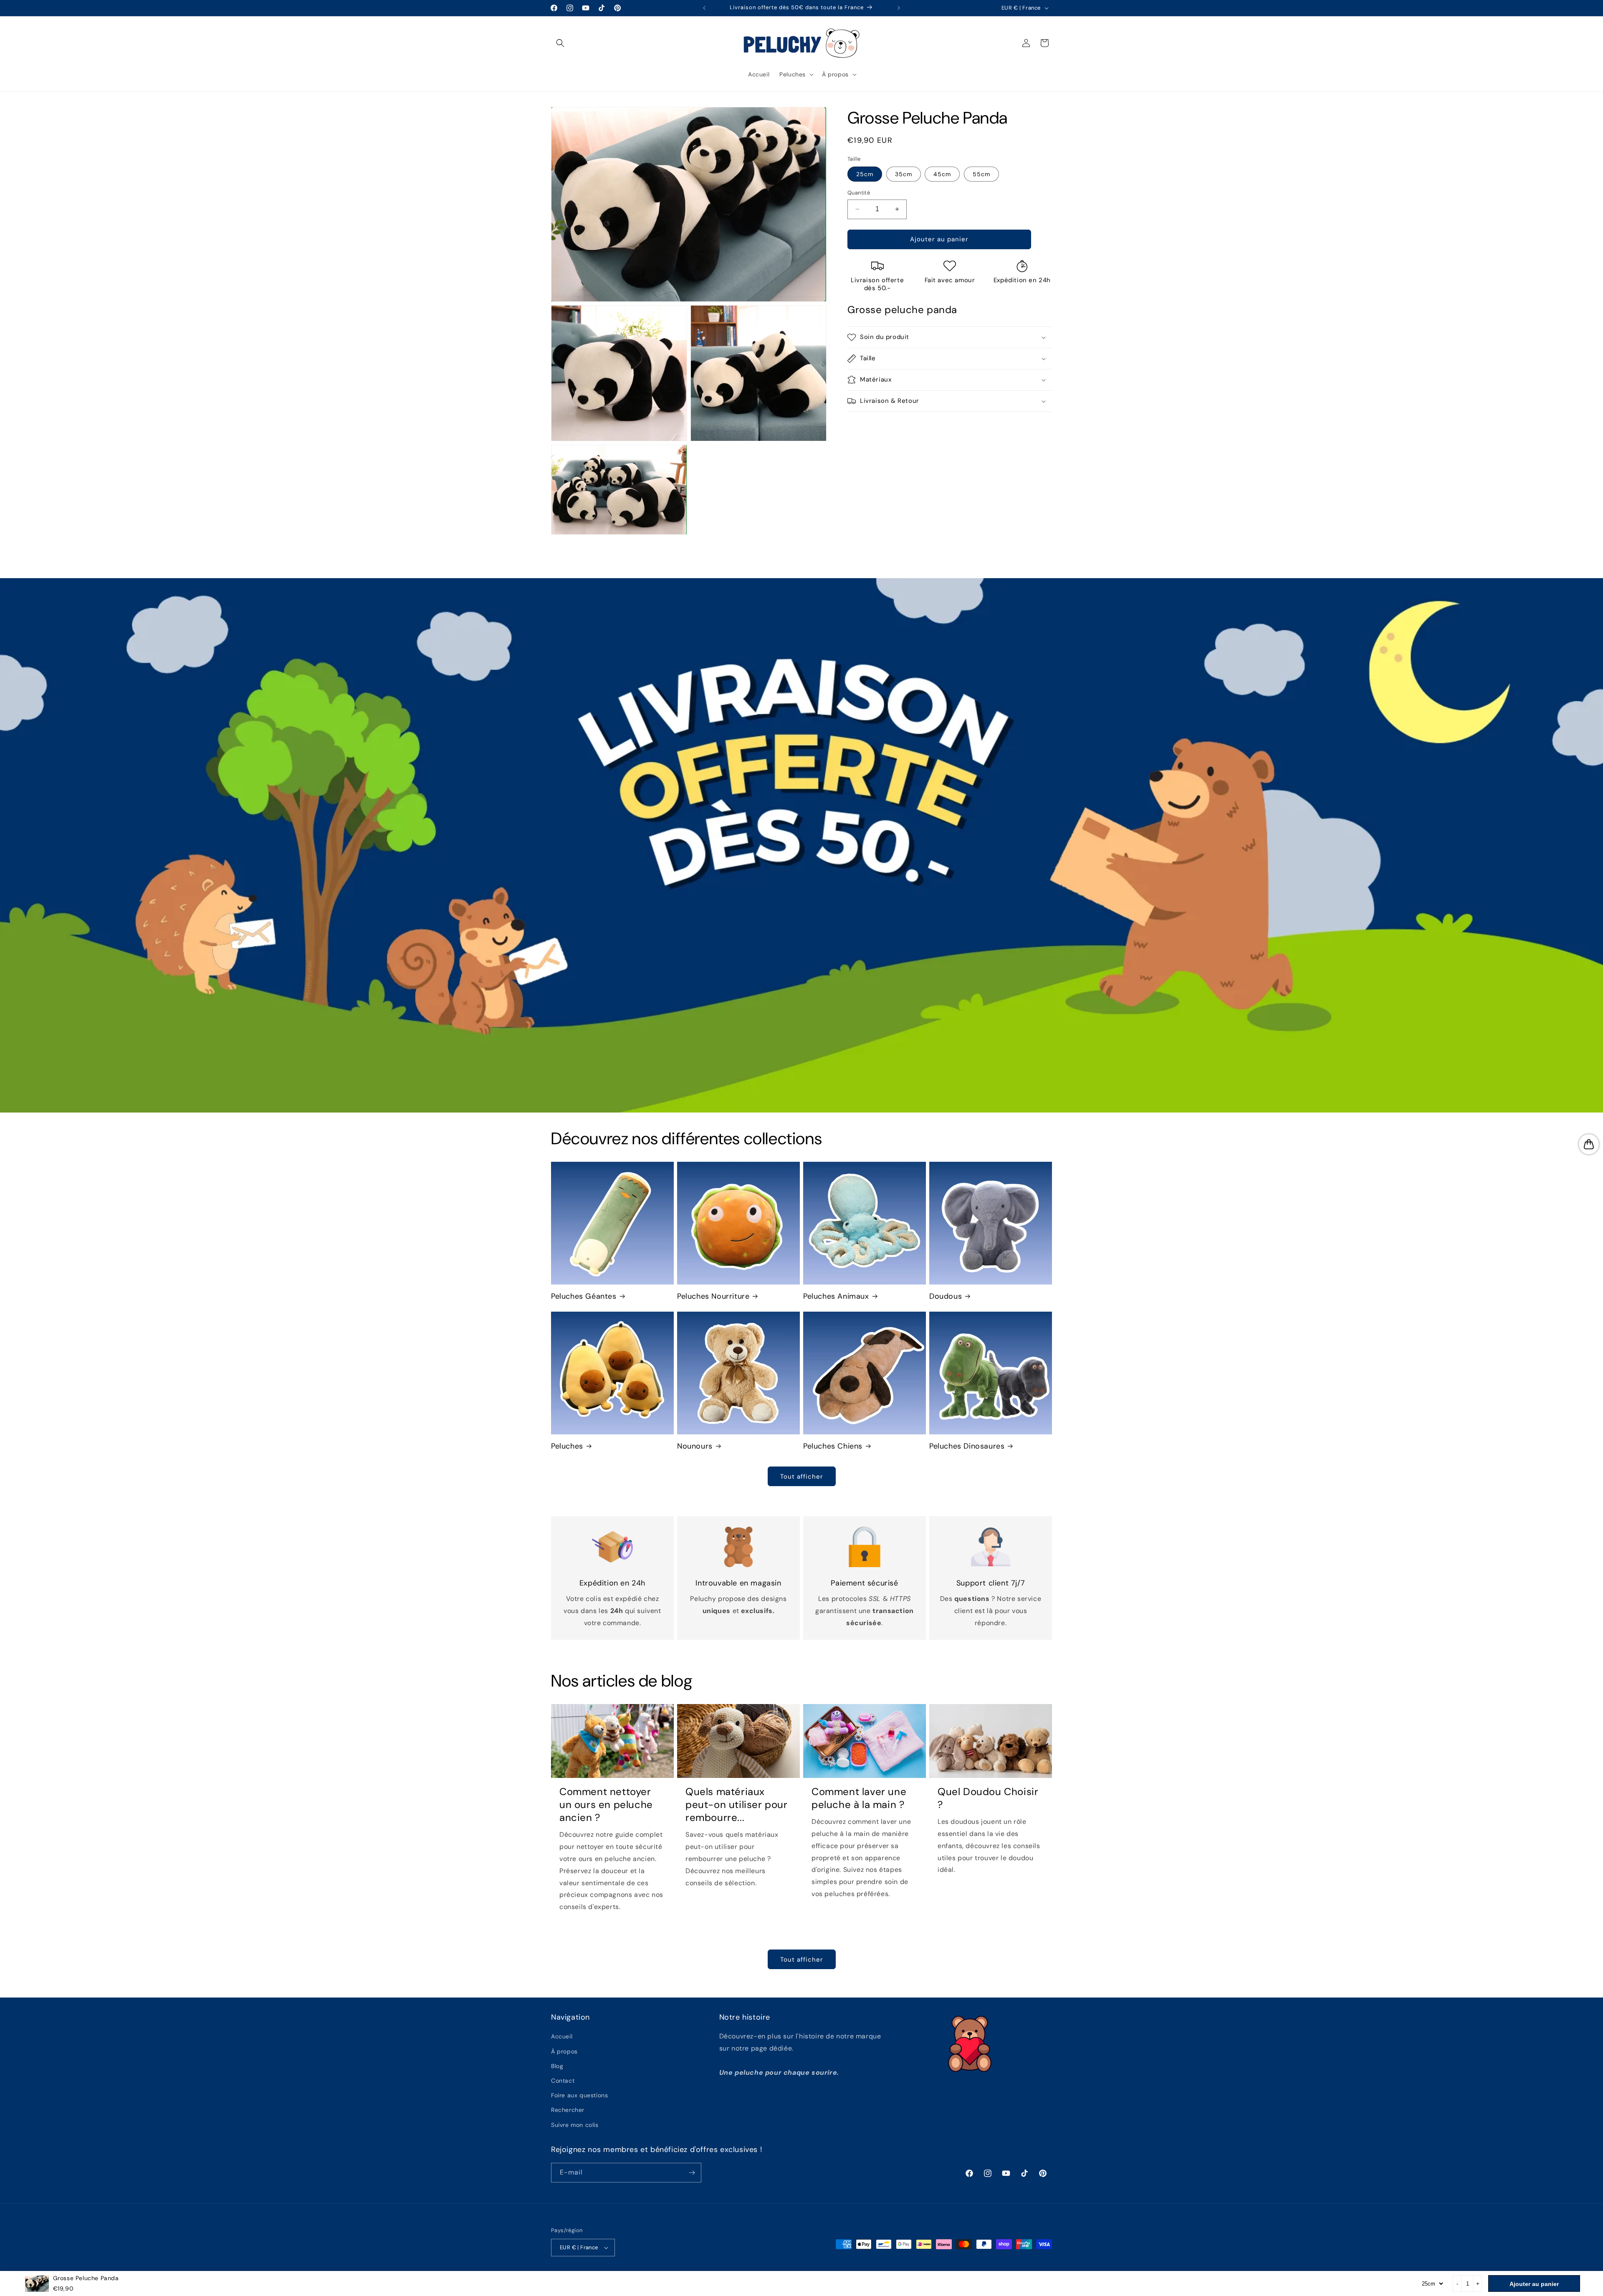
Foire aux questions (579, 2095)
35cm (904, 174)
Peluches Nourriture (713, 1296)
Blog (557, 2066)
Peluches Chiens (833, 1446)
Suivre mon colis (575, 2125)
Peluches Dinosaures (967, 1446)
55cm (981, 174)
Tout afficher (802, 1477)
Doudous (946, 1296)
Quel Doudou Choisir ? (988, 1798)
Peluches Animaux (836, 1296)
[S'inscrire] (692, 2173)
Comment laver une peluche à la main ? (859, 1798)
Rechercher (568, 2110)
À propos (564, 2051)
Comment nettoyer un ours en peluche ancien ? (606, 1804)
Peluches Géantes (584, 1296)
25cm (865, 174)
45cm (942, 174)
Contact (563, 2081)
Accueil (562, 2036)
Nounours (695, 1446)
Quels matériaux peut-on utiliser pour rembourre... (737, 1804)
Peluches (567, 1446)
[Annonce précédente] (704, 8)
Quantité (859, 193)
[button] (560, 43)
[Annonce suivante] (899, 8)
